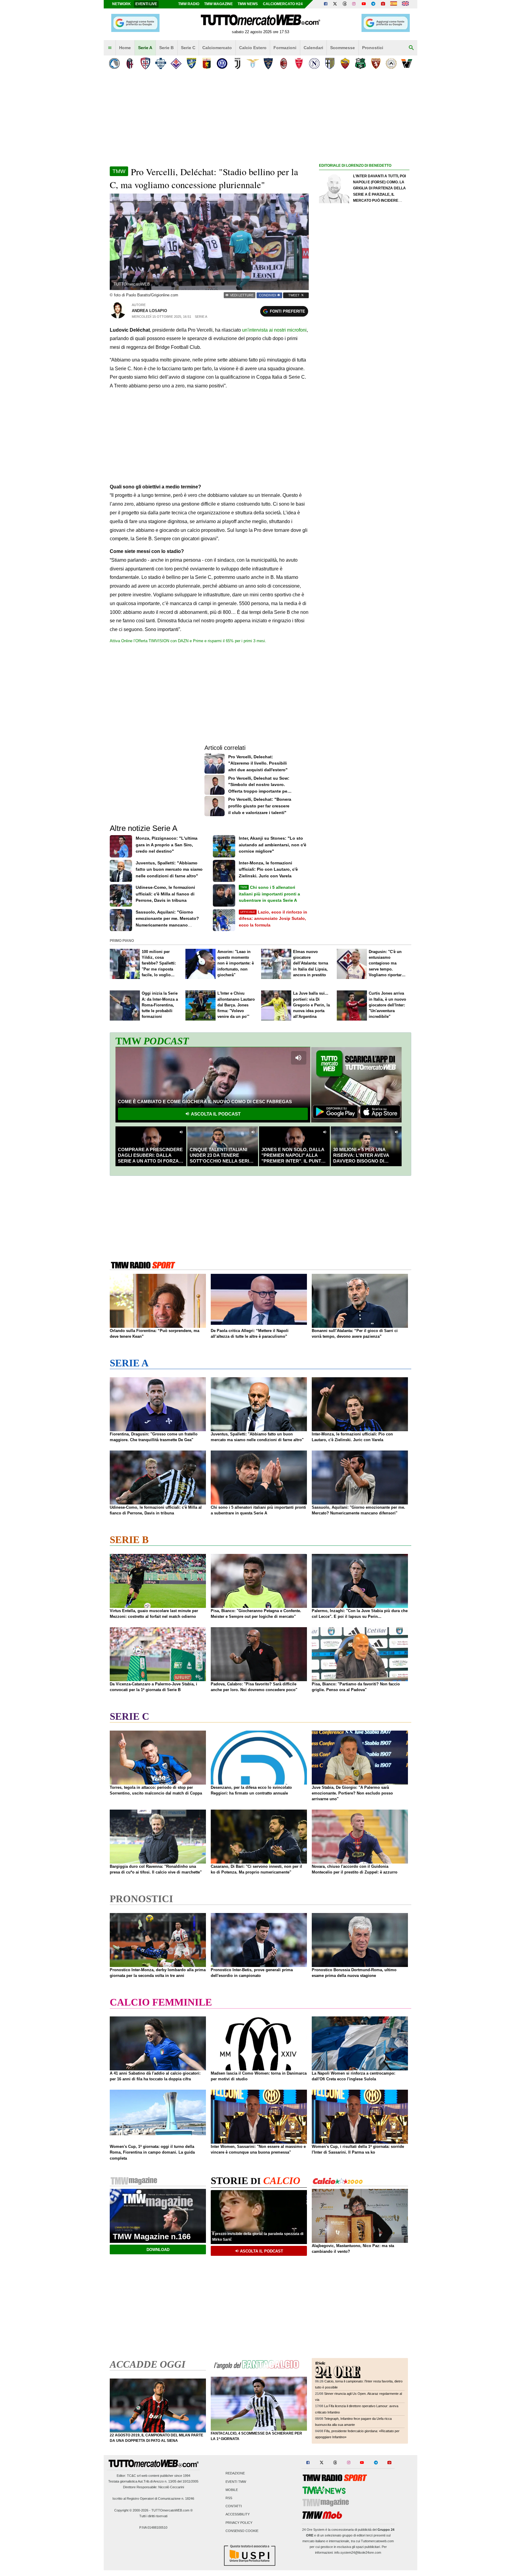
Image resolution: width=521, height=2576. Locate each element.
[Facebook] (326, 4)
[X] (335, 4)
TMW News (248, 4)
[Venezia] (407, 63)
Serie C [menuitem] (188, 48)
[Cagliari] (145, 63)
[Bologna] (130, 63)
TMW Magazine (218, 4)
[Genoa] (207, 63)
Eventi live (146, 4)
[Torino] (376, 63)
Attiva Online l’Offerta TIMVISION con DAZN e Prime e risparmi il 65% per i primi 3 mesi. (188, 641)
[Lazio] (253, 63)
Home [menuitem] (125, 48)
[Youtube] (364, 4)
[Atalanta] (114, 63)
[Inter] (222, 63)
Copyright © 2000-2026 (131, 2510)
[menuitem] (110, 48)
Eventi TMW (236, 2482)
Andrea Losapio (149, 311)
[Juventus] (237, 63)
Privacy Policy (239, 2523)
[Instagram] (354, 4)
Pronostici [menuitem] (373, 48)
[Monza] (299, 63)
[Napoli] (314, 63)
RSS (229, 2498)
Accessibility (238, 2514)
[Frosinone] (191, 63)
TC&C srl (134, 2476)
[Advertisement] (364, 403)
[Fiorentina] (176, 63)
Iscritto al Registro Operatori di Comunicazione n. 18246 (153, 2499)
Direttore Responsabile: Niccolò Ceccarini (153, 2487)
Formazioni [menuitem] (285, 48)
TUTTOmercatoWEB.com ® (172, 2510)
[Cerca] (411, 48)
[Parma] (330, 63)
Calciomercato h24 (283, 4)
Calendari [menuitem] (313, 48)
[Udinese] (391, 63)
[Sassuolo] (360, 63)
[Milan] (284, 63)
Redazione (235, 2473)
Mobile (232, 2490)
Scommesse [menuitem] (343, 48)
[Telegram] (373, 4)
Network (122, 4)
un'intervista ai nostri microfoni (274, 330)
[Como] (161, 63)
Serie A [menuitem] (145, 48)
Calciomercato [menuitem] (217, 48)
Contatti (234, 2506)
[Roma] (345, 63)
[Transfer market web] (405, 4)
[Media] (383, 4)
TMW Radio (189, 4)
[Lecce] (268, 63)
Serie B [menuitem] (166, 48)
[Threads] (345, 4)
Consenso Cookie (242, 2531)
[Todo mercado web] (394, 4)
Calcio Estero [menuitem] (253, 48)
